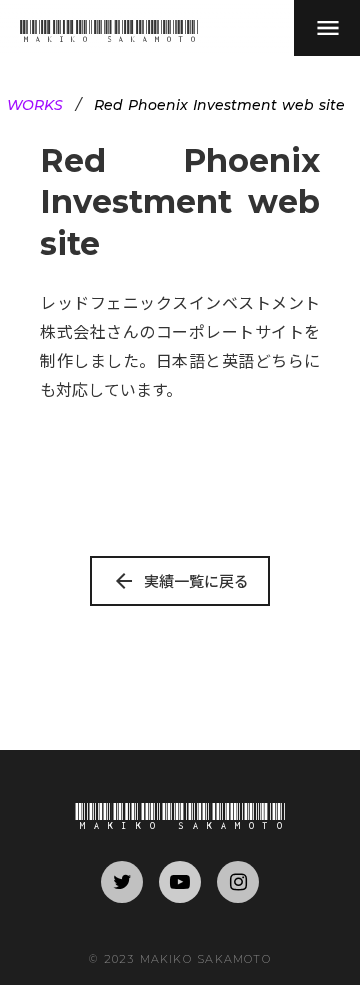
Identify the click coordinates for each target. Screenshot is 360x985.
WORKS (35, 105)
